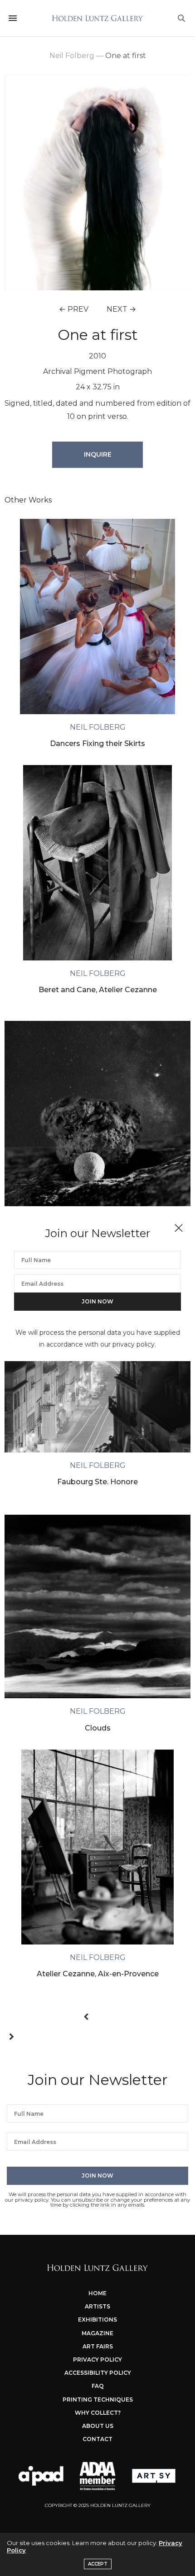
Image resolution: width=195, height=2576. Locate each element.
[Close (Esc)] (179, 1228)
